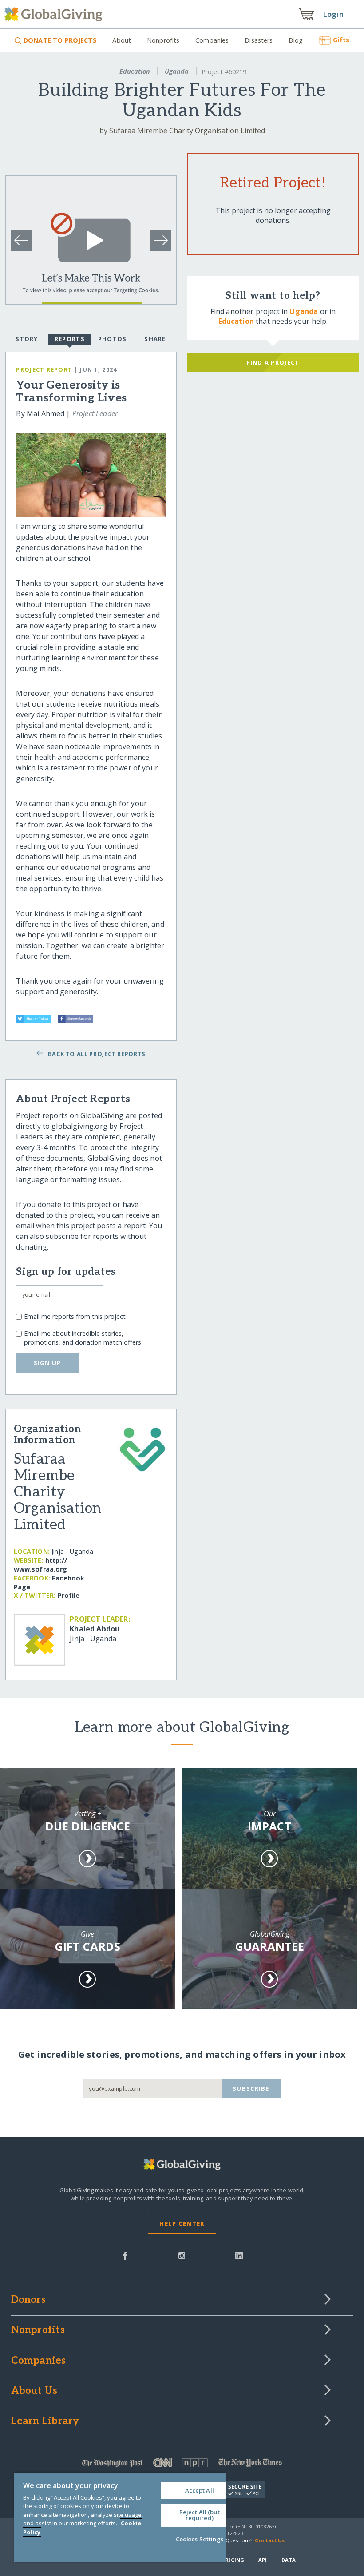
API (263, 2560)
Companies (212, 40)
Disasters (259, 40)
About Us (34, 2391)
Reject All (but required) (200, 2515)
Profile (69, 1595)
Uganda (177, 71)
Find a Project (273, 362)
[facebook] (125, 2255)
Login (333, 14)
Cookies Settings (200, 2539)
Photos (113, 339)
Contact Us (270, 2540)
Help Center (182, 2223)
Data (289, 2560)
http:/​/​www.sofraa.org (41, 1565)
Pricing (233, 2560)
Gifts (341, 40)
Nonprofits (163, 40)
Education (135, 71)
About (122, 40)
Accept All (200, 2490)
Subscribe (251, 2088)
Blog (296, 40)
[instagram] (182, 2255)
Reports (70, 339)
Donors (28, 2300)
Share (155, 339)
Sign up (47, 1363)
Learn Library (45, 2421)
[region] (120, 2517)
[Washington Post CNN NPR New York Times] (182, 2465)
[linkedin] (239, 2255)
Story (27, 339)
